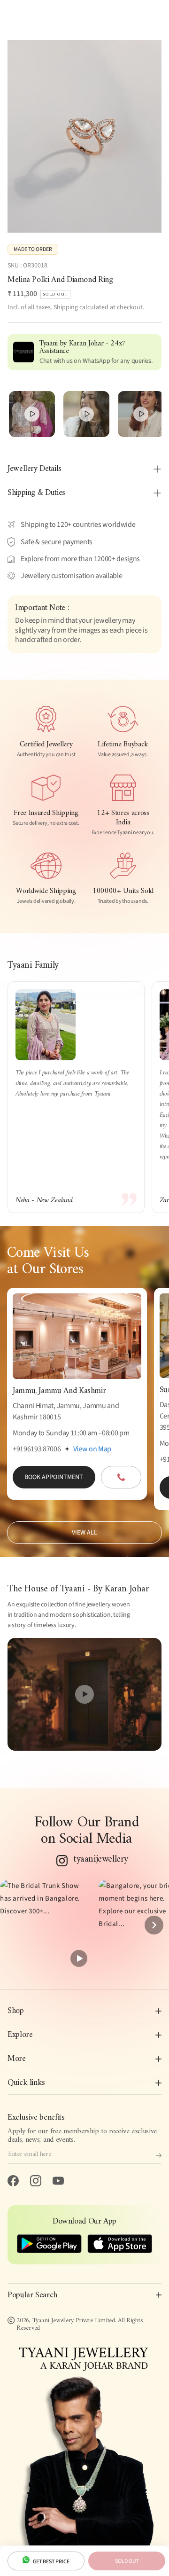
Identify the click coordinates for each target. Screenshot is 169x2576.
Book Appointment (54, 1477)
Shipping (66, 307)
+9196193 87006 (37, 1449)
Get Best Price (51, 2562)
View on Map (92, 1449)
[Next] (154, 1925)
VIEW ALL (84, 1533)
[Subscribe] (159, 2155)
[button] (46, 1925)
